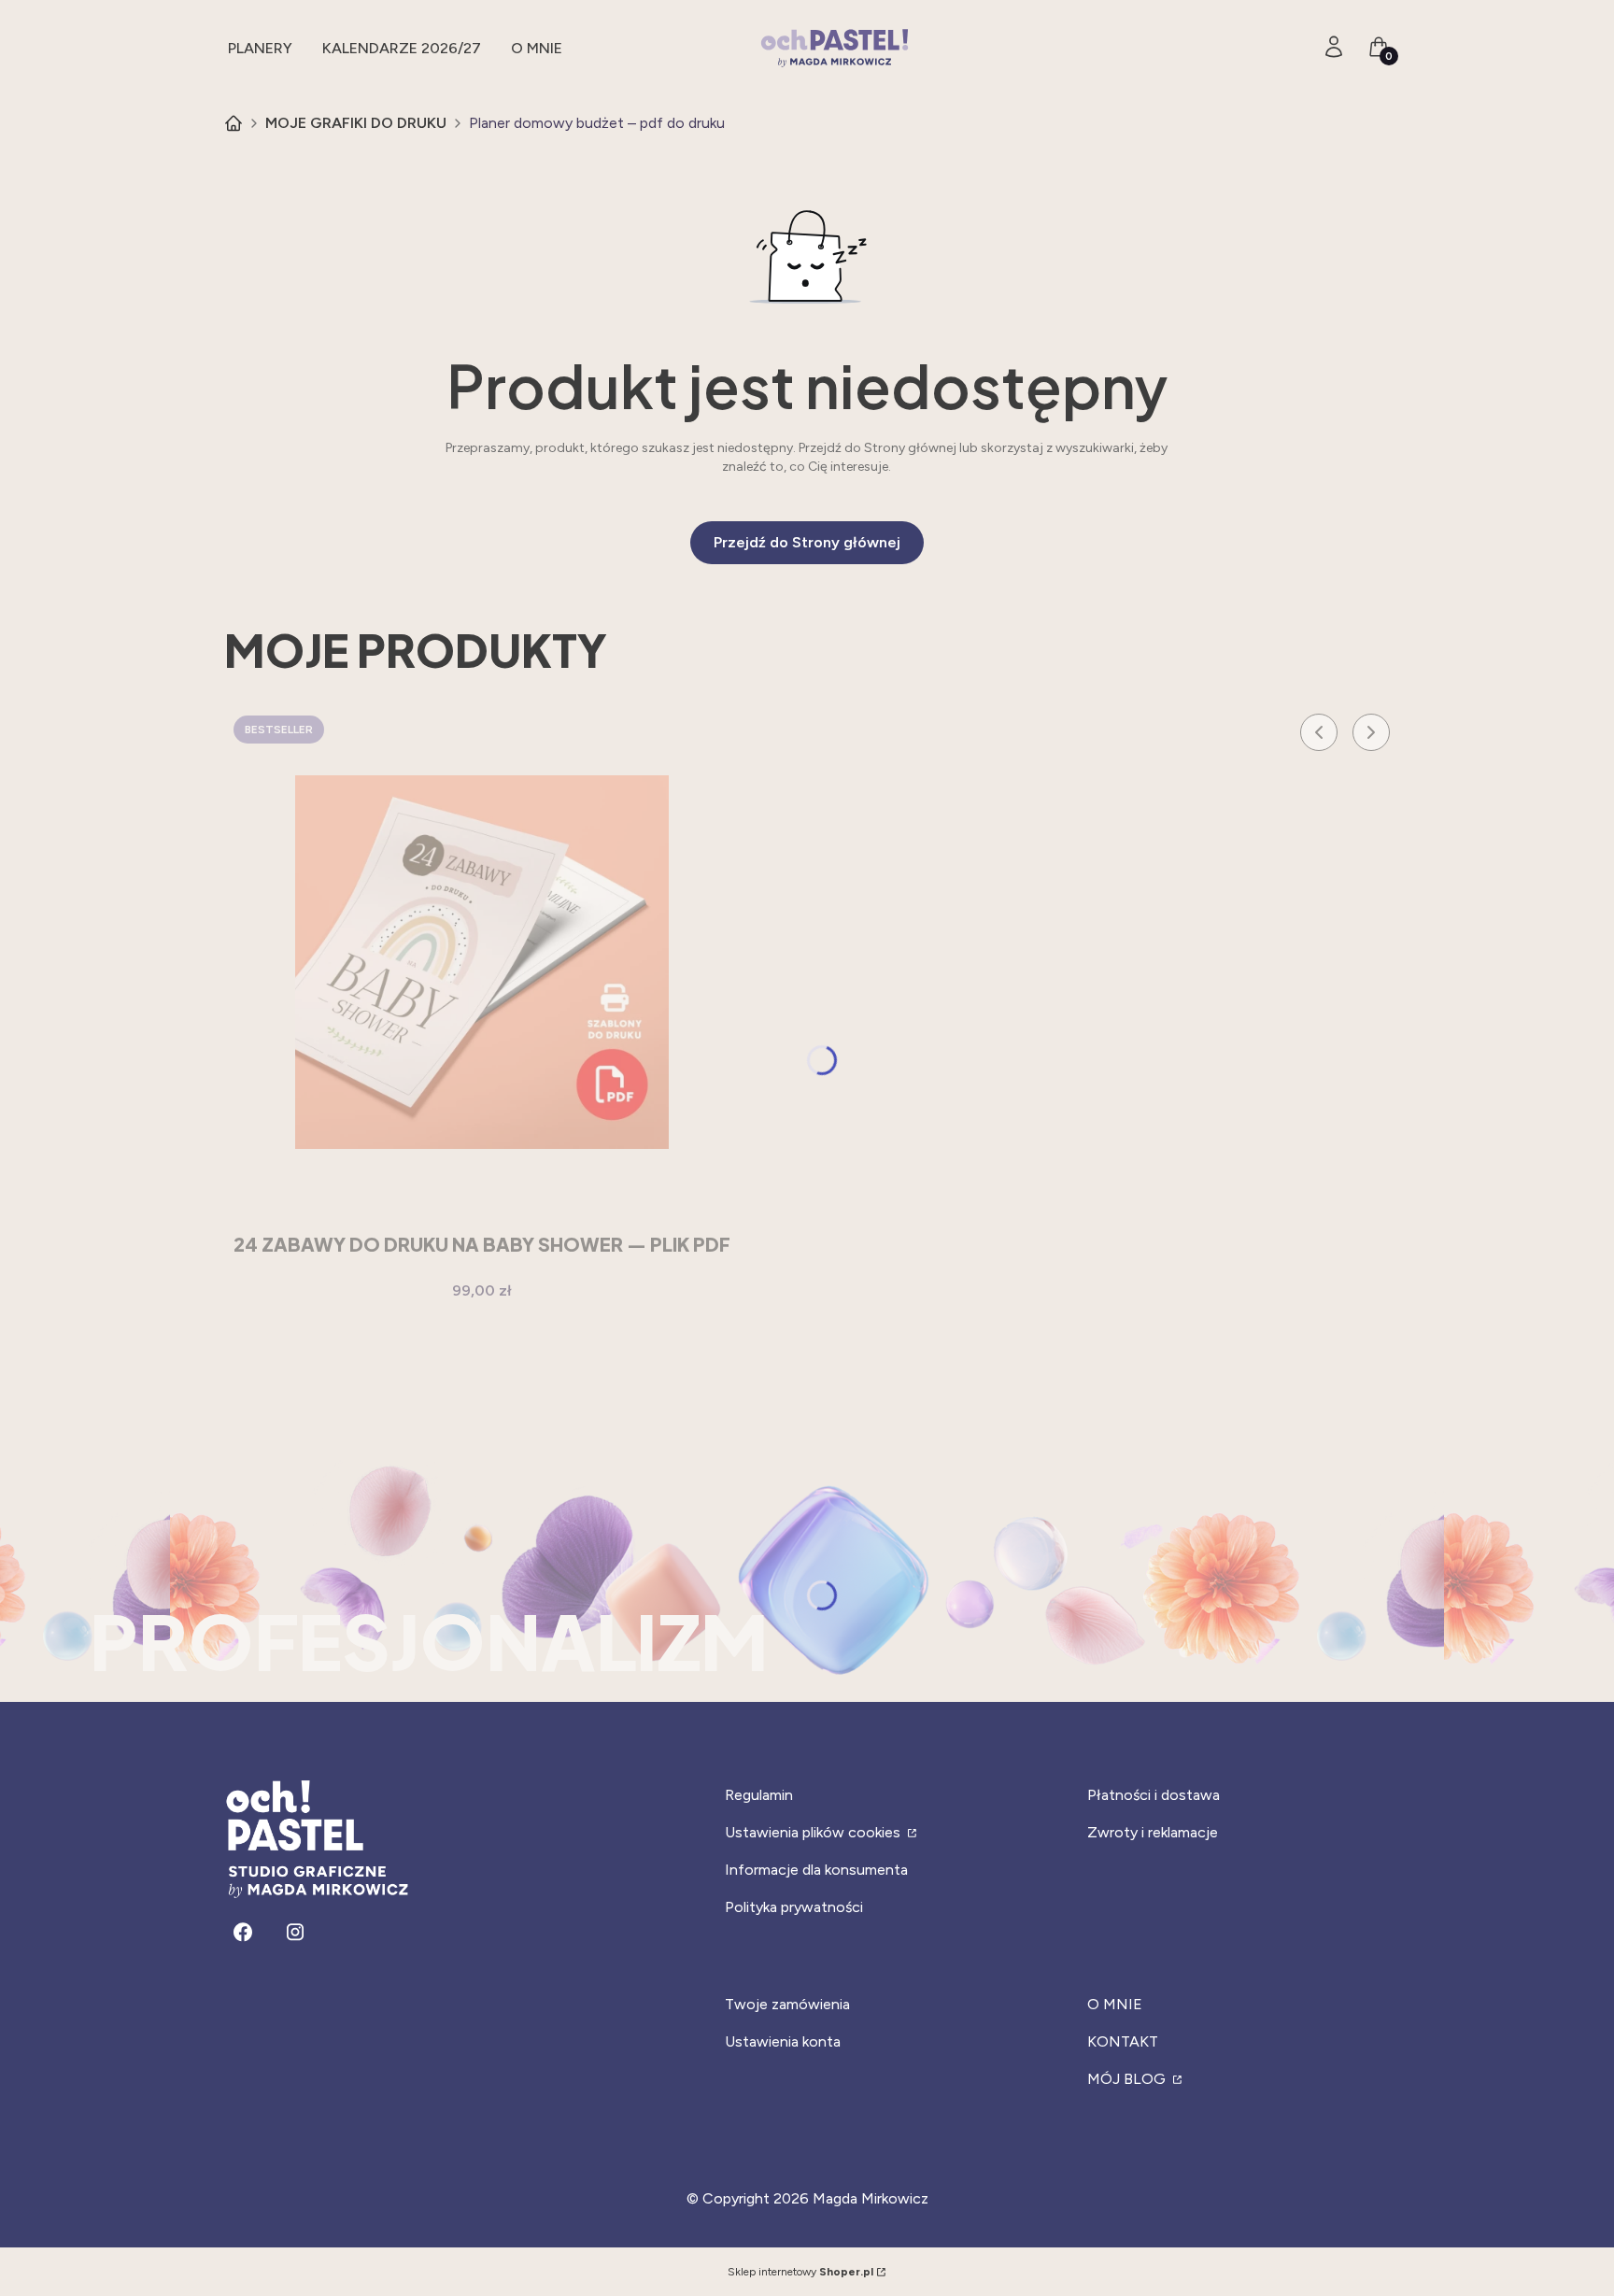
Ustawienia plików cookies (814, 1832)
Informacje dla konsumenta (816, 1870)
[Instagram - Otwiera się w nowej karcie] (295, 1932)
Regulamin (759, 1795)
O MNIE (1115, 2004)
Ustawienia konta (783, 2041)
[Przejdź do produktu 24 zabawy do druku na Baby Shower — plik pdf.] (482, 962)
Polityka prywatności (794, 1907)
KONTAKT (1123, 2041)
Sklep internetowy (800, 2272)
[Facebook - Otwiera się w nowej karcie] (243, 1932)
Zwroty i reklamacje (1153, 1832)
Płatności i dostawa (1154, 1795)
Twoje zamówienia (787, 2004)
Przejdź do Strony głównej (807, 542)
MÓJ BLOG (1128, 2079)
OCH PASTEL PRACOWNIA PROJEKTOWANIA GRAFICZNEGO (234, 123)
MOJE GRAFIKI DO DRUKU (356, 123)
